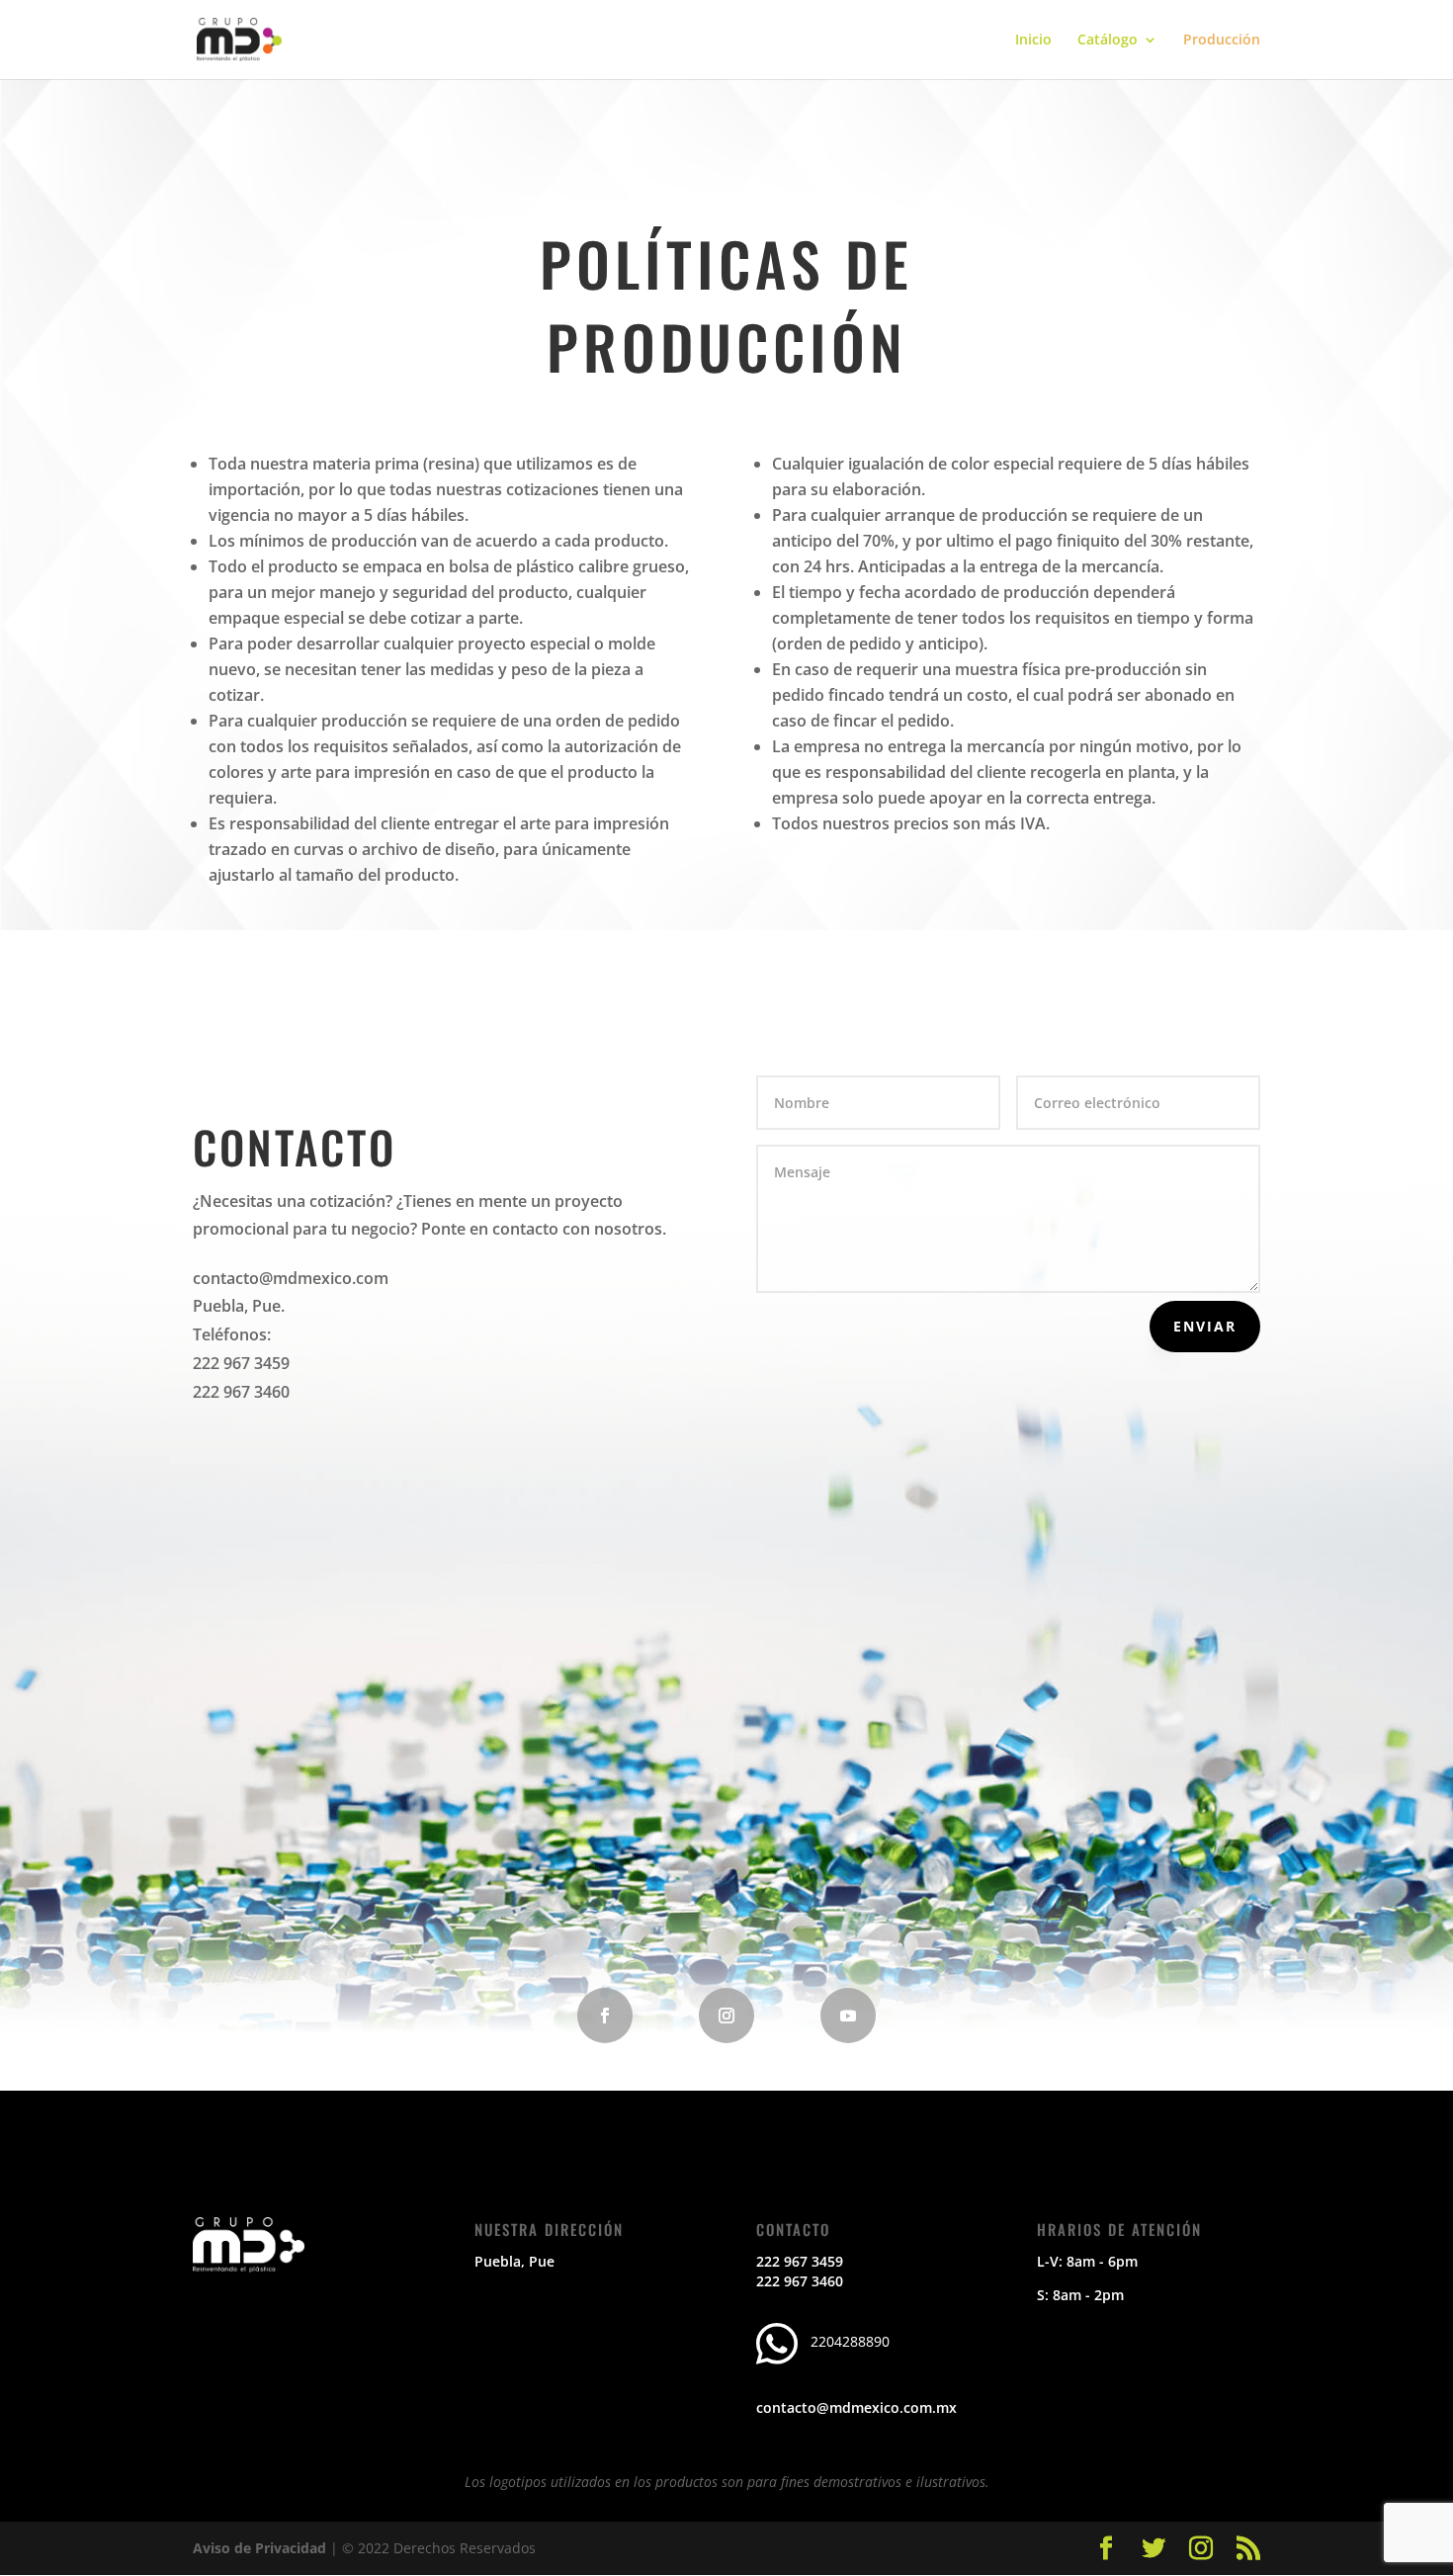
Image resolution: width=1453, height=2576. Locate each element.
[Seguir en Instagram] (726, 2016)
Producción (1222, 41)
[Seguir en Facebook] (605, 2016)
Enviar (1205, 1326)
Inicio (1033, 41)
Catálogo (1108, 41)
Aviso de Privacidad (259, 2548)
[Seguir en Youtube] (848, 2016)
